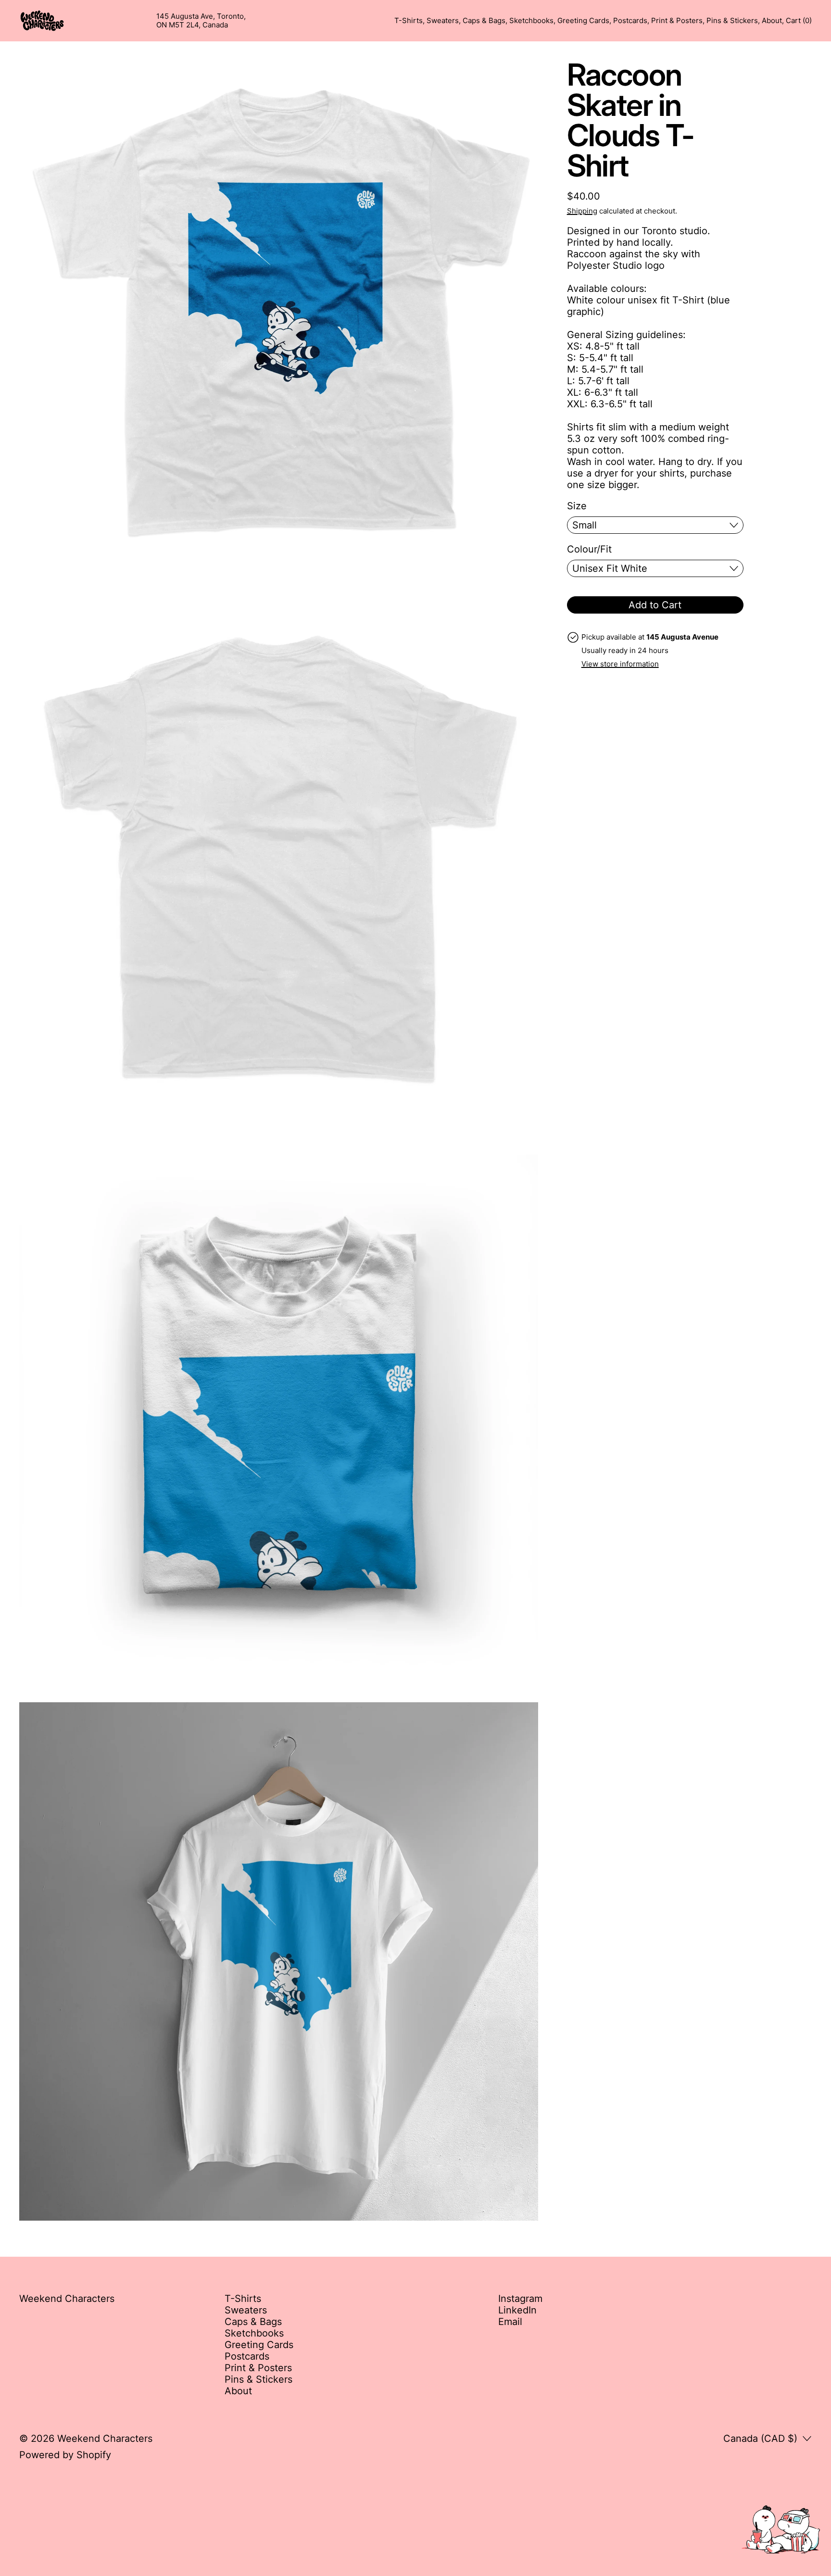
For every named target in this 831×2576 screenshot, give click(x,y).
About (772, 21)
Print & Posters (677, 21)
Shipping (582, 211)
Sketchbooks (531, 21)
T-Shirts (409, 21)
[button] (279, 319)
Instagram (520, 2299)
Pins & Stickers (732, 21)
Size (577, 506)
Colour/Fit (589, 549)
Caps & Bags (484, 21)
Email (510, 2322)
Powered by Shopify (65, 2455)
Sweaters (443, 21)
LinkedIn (517, 2310)
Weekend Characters (105, 2438)
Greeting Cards (583, 21)
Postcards (630, 21)
